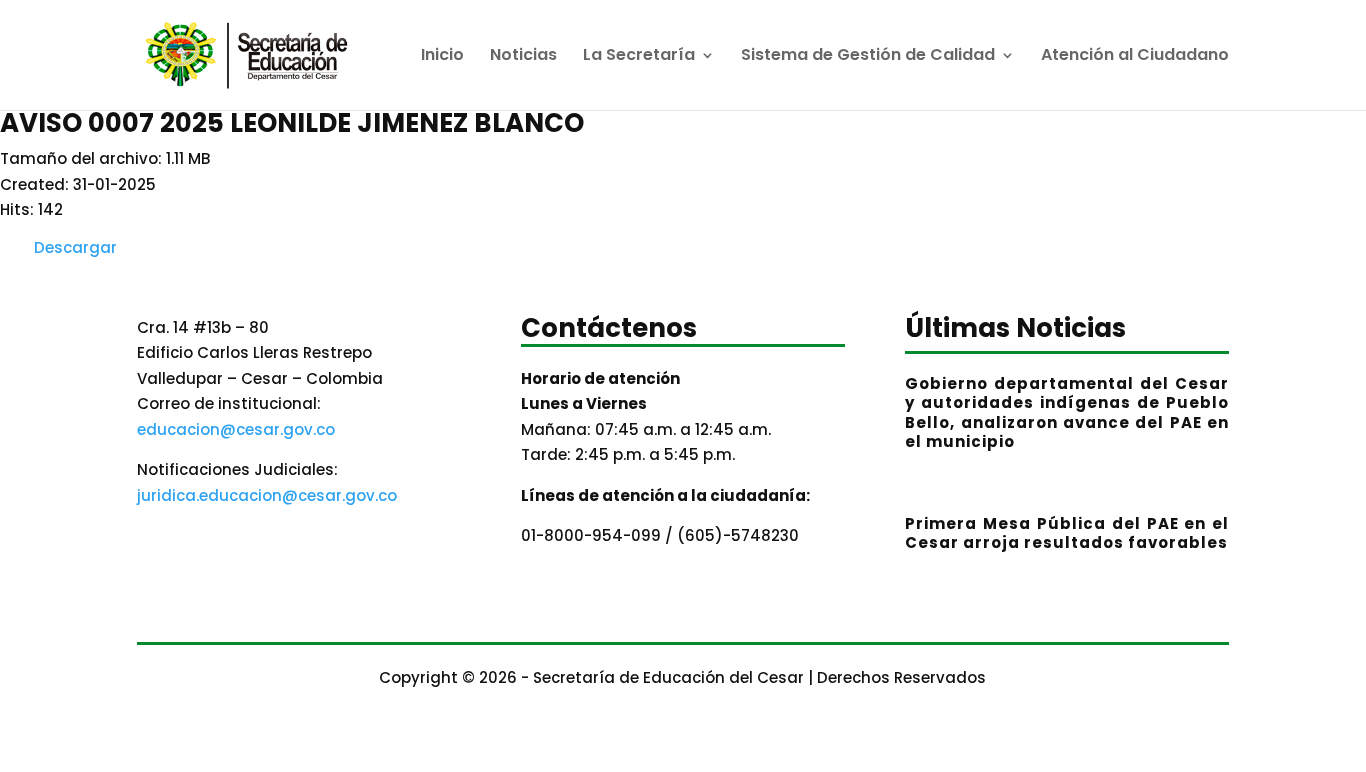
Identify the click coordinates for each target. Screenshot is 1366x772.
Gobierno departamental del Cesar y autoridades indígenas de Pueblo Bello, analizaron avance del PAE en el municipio (1067, 413)
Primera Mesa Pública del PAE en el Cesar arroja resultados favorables (1067, 533)
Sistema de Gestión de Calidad (868, 57)
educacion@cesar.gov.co (236, 429)
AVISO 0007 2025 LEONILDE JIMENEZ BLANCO (292, 123)
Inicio (442, 57)
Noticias (523, 57)
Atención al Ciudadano (1135, 57)
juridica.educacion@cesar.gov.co (267, 495)
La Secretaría (639, 57)
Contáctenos (609, 330)
